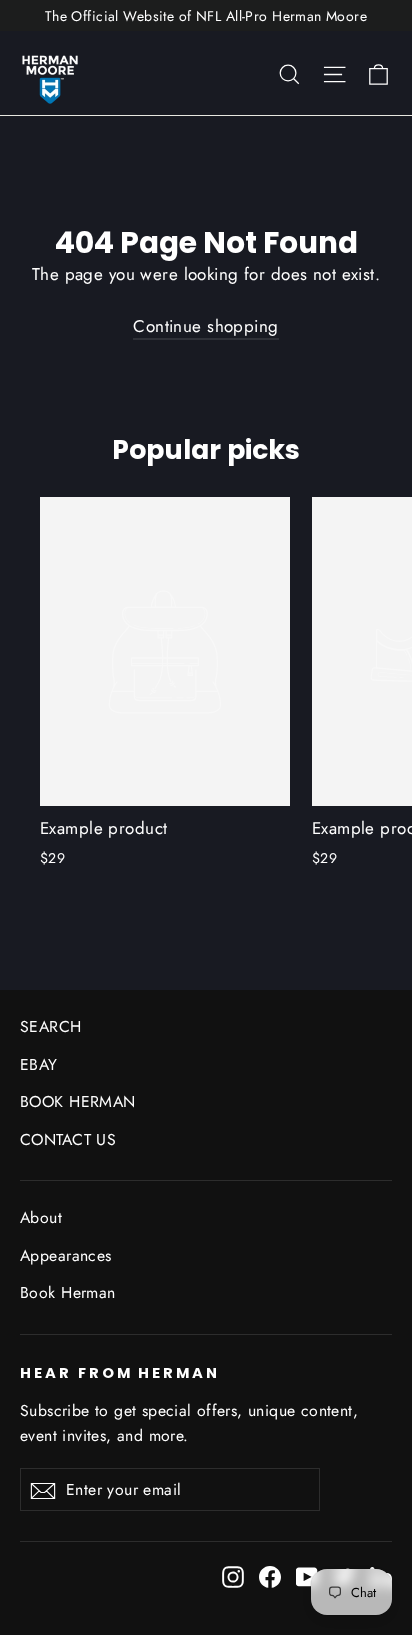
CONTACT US (68, 1139)
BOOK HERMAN (78, 1101)
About (41, 1217)
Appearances (66, 1255)
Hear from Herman (120, 1373)
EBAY (39, 1064)
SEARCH (51, 1026)
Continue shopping (205, 326)
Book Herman (68, 1292)
